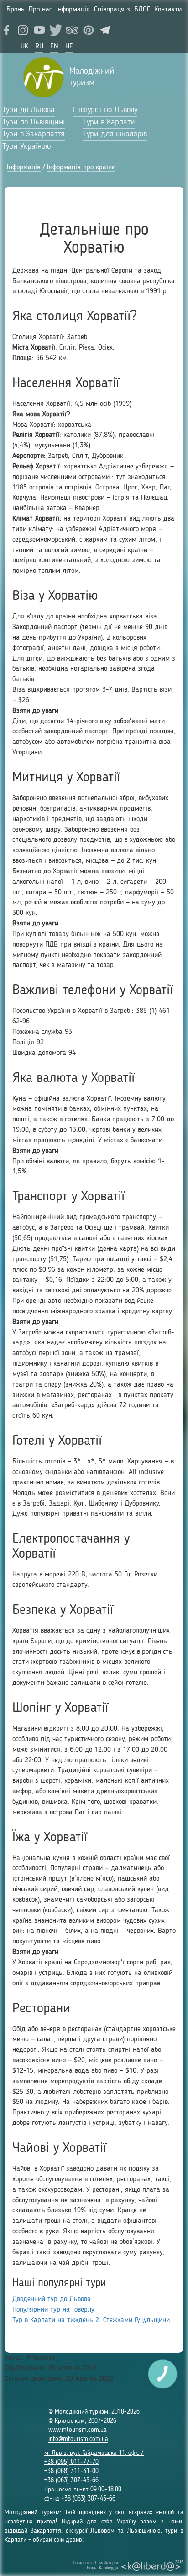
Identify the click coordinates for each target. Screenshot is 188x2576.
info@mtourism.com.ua (78, 2439)
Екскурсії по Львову (105, 110)
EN (54, 47)
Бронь (16, 10)
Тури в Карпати (109, 122)
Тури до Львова (29, 110)
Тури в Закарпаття (34, 134)
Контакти (168, 10)
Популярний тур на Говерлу (53, 2310)
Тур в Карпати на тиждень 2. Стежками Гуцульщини (91, 2320)
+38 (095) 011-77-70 (71, 2462)
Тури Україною (26, 146)
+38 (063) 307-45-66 (71, 2480)
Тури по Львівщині (34, 122)
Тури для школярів (115, 134)
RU (39, 47)
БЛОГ (142, 10)
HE (69, 47)
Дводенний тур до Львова (52, 2299)
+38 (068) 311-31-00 (71, 2471)
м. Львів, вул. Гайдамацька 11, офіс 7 (94, 2453)
